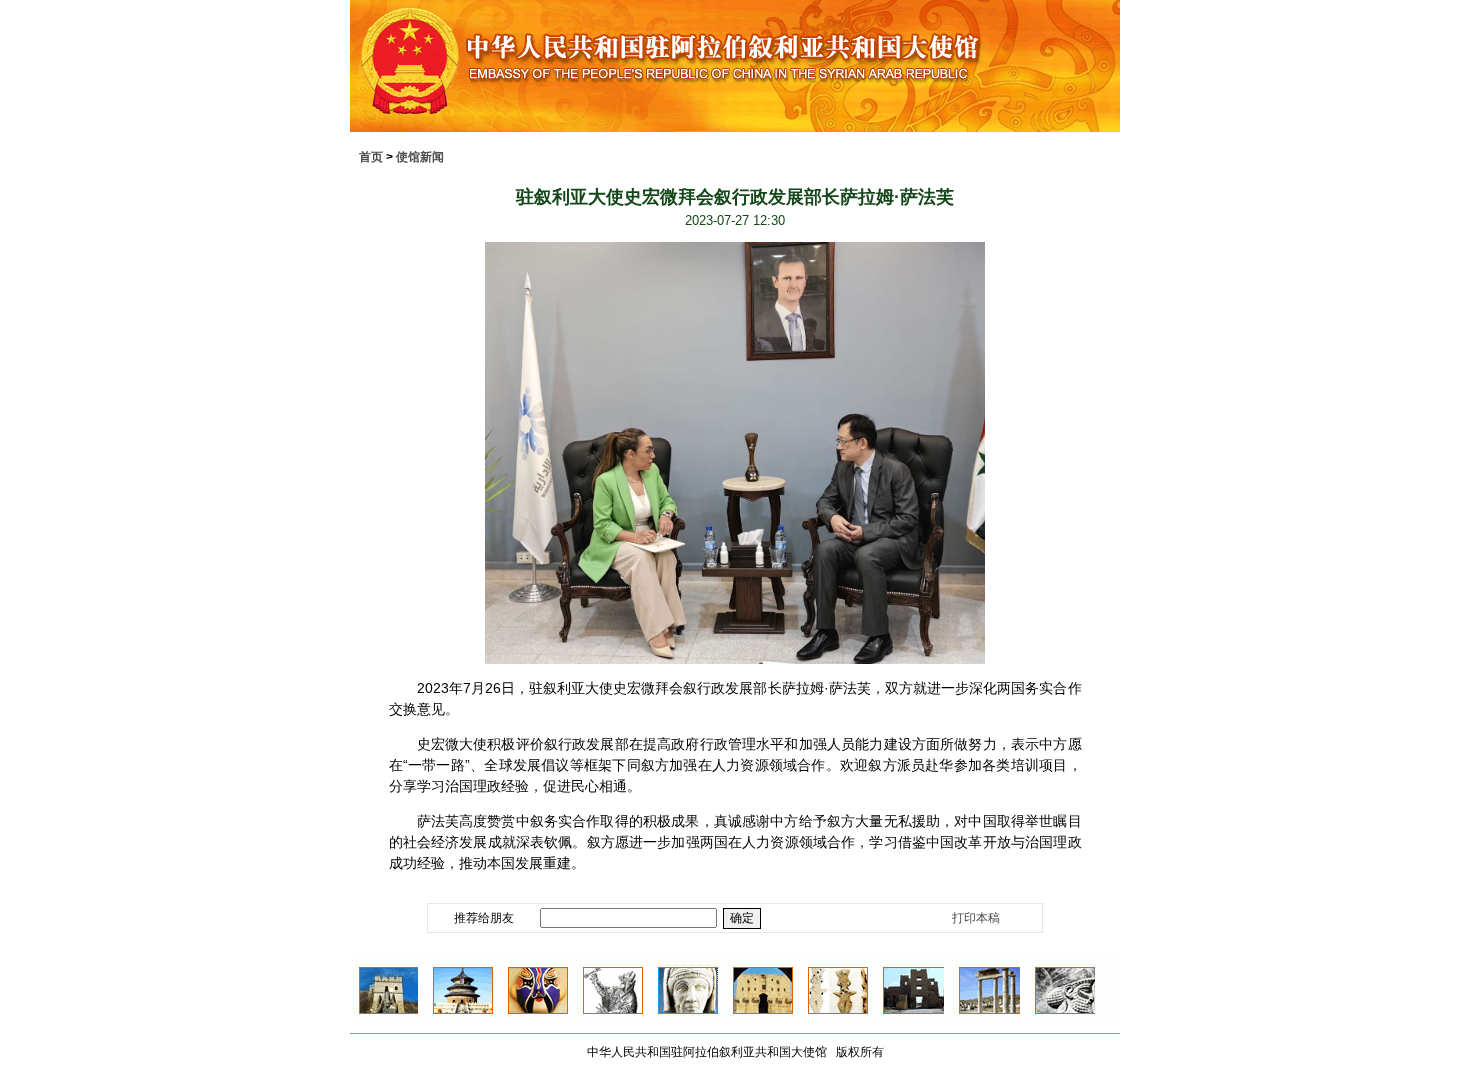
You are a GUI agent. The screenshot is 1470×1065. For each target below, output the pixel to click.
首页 (371, 157)
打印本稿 (976, 918)
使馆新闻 (420, 157)
